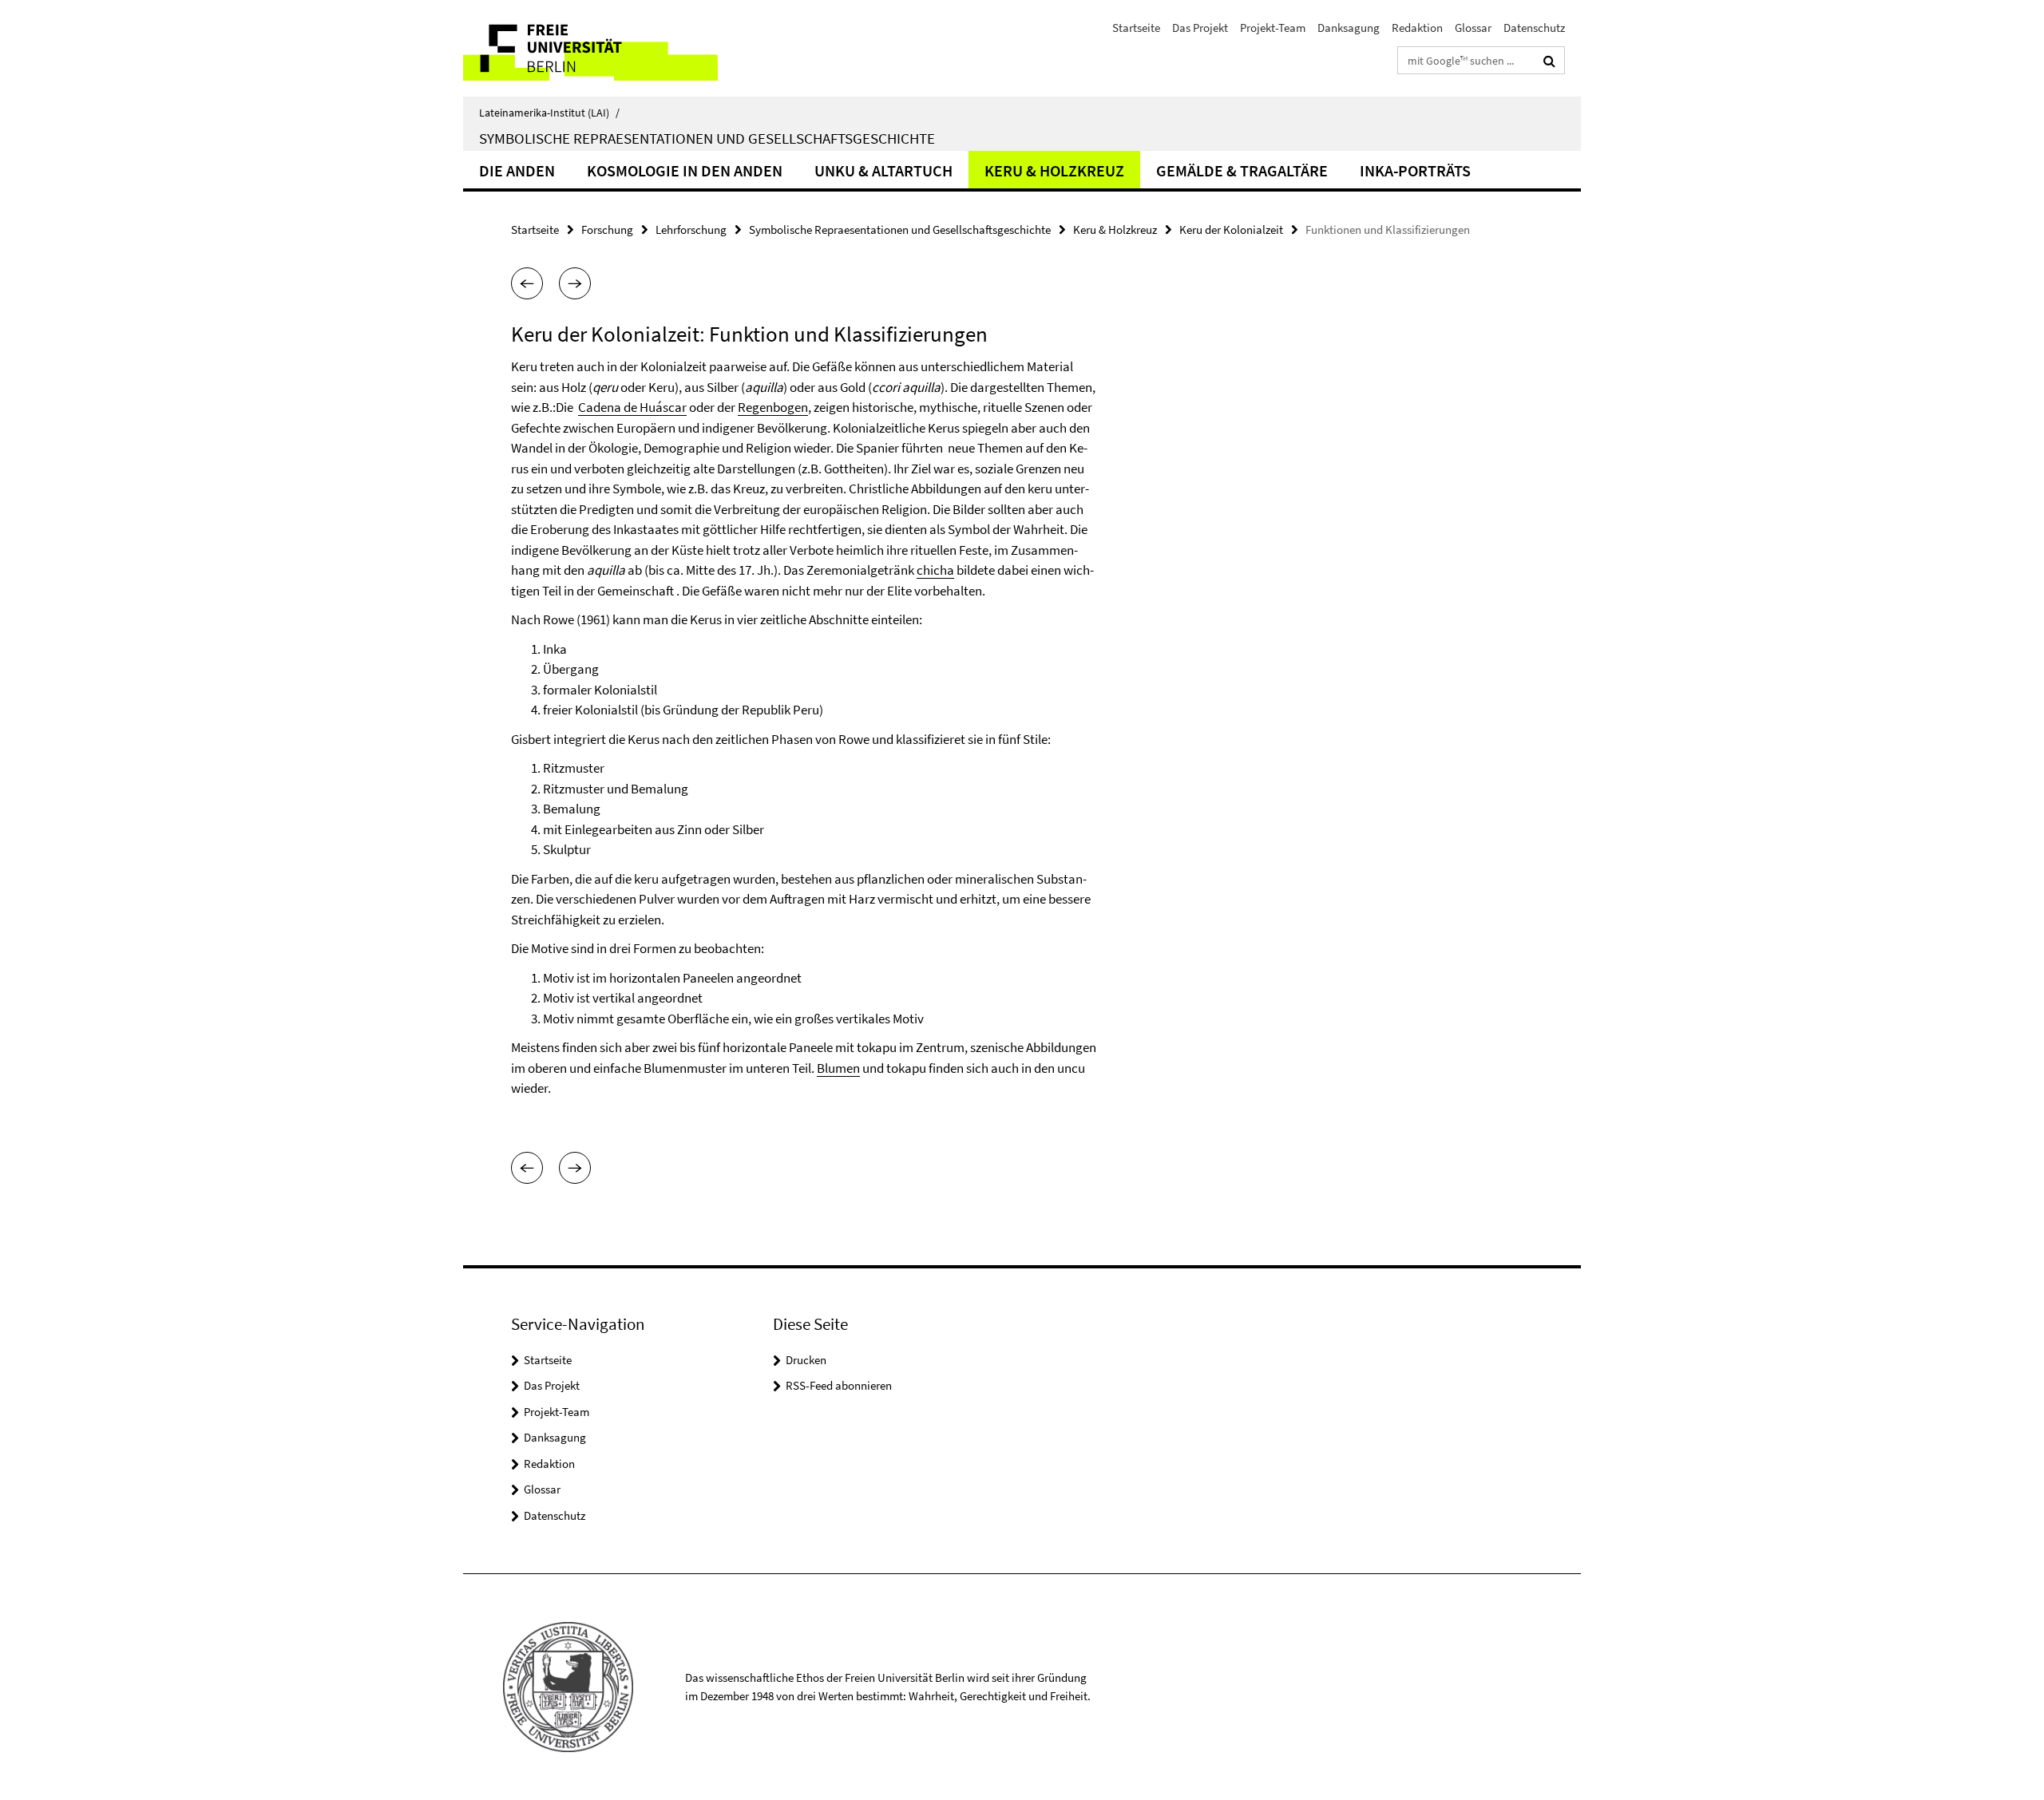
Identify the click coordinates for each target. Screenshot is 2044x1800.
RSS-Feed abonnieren (839, 1385)
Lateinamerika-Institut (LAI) (549, 113)
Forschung (607, 229)
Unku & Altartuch (883, 170)
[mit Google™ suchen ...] (1549, 61)
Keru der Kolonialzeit (1231, 229)
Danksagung (1349, 28)
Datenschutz (1534, 28)
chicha (935, 570)
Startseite (1136, 28)
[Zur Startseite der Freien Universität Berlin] (597, 48)
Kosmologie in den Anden (685, 170)
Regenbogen (773, 407)
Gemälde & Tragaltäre (1242, 170)
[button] (527, 283)
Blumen (838, 1068)
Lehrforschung (691, 229)
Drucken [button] (806, 1360)
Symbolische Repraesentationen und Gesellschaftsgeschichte (707, 138)
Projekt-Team (1273, 28)
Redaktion (1417, 28)
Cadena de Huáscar (632, 407)
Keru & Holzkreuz (1054, 170)
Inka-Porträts (1415, 170)
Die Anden (517, 170)
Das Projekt (1200, 28)
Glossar (1473, 28)
